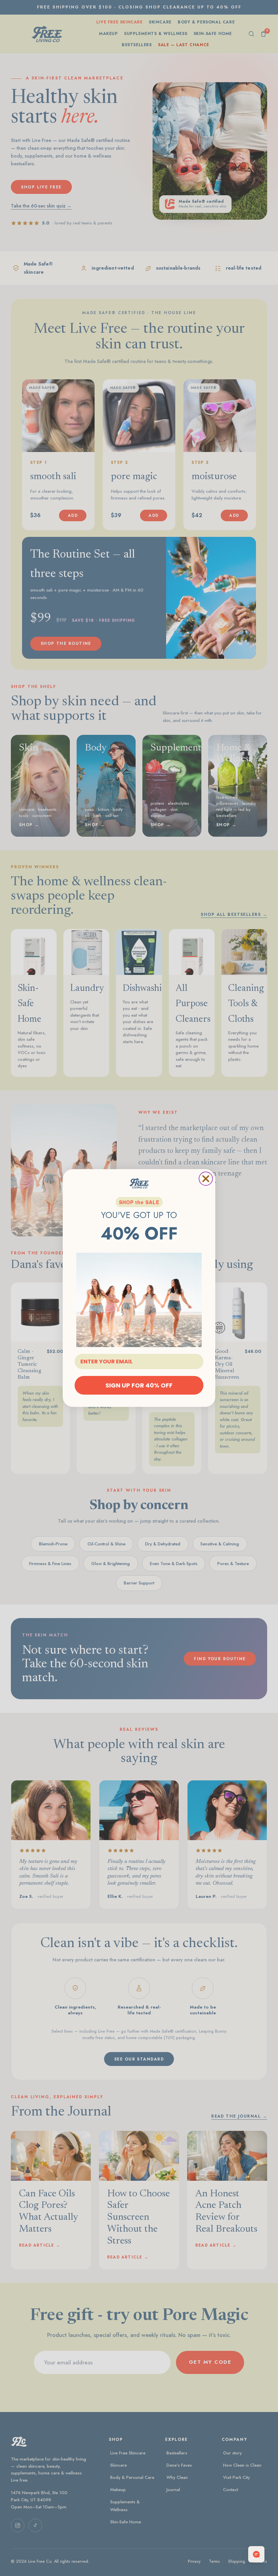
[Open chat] (256, 2554)
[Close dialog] (206, 1179)
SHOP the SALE (139, 1202)
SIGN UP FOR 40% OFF (139, 1385)
